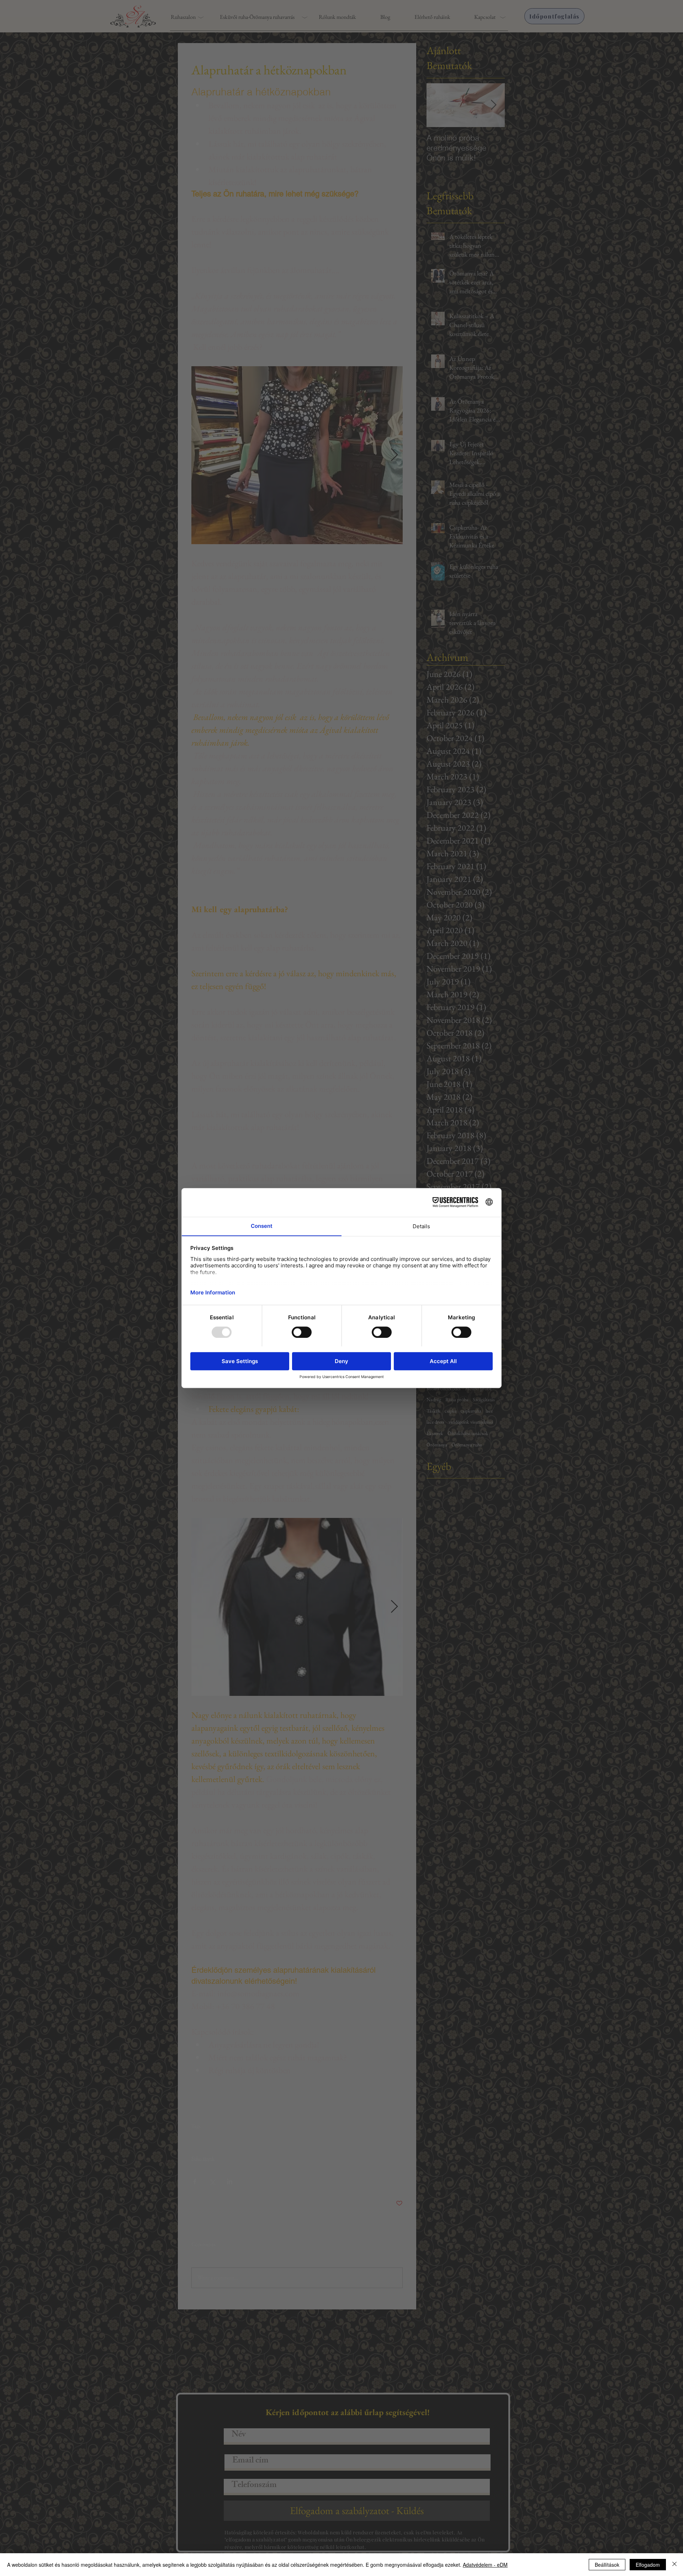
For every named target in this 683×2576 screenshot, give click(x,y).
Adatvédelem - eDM (485, 2565)
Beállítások (607, 2565)
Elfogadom (648, 2565)
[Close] (674, 2565)
